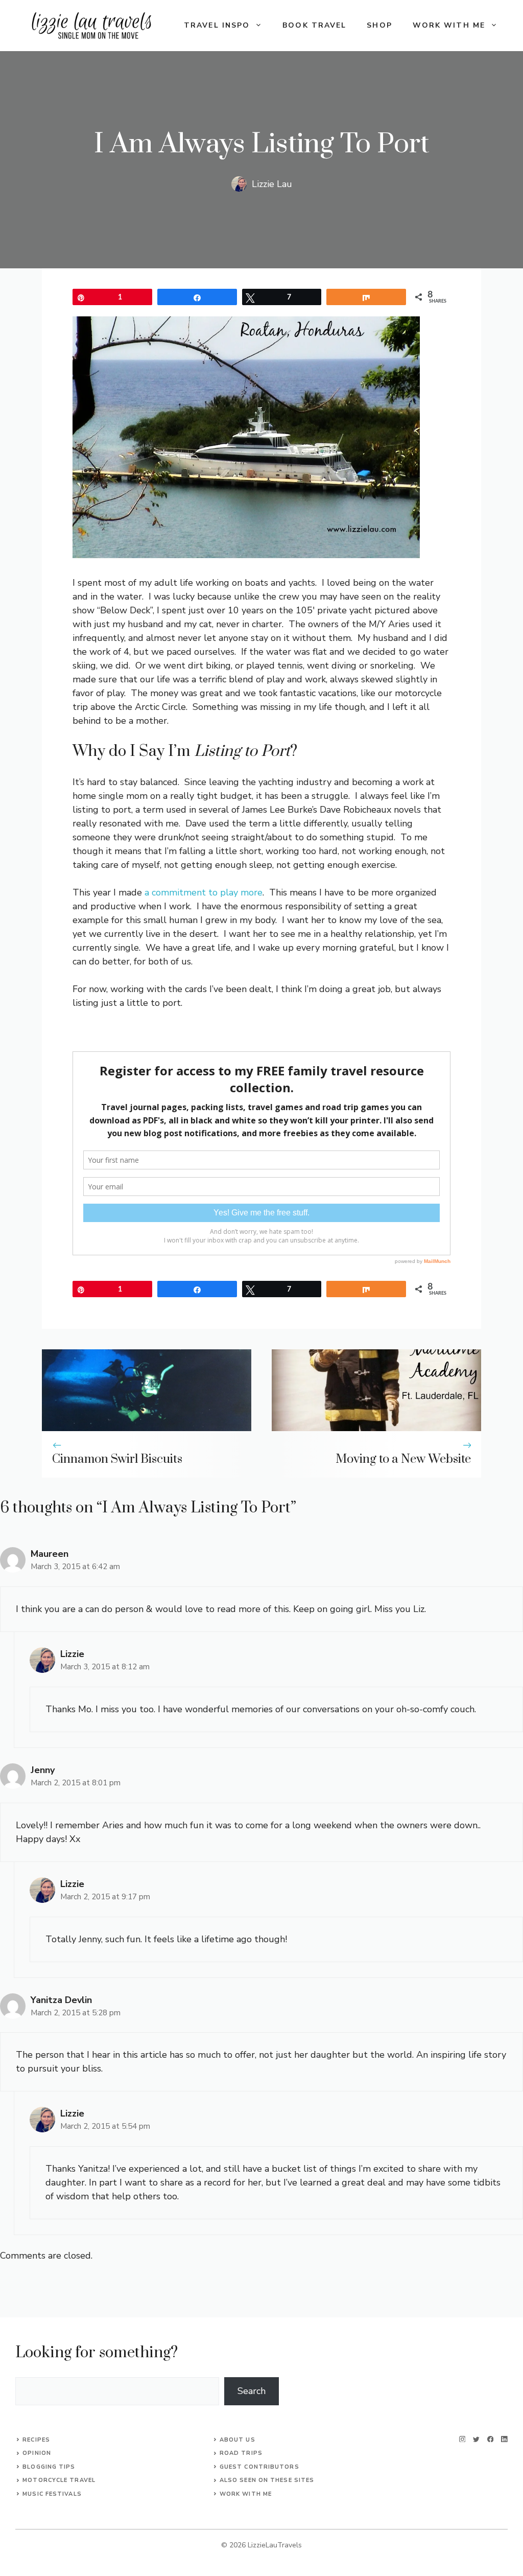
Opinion (37, 2453)
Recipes (36, 2440)
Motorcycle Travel (59, 2480)
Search (252, 2391)
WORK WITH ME (449, 25)
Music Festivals (52, 2494)
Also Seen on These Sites (267, 2480)
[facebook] (491, 2439)
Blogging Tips (49, 2467)
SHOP (379, 25)
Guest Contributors (259, 2467)
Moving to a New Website (403, 1459)
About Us (237, 2440)
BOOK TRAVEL (314, 25)
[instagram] (462, 2439)
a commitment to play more (204, 892)
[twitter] (476, 2439)
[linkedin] (504, 2439)
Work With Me (246, 2494)
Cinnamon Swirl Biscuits (117, 1459)
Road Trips (241, 2453)
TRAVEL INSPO (217, 25)
